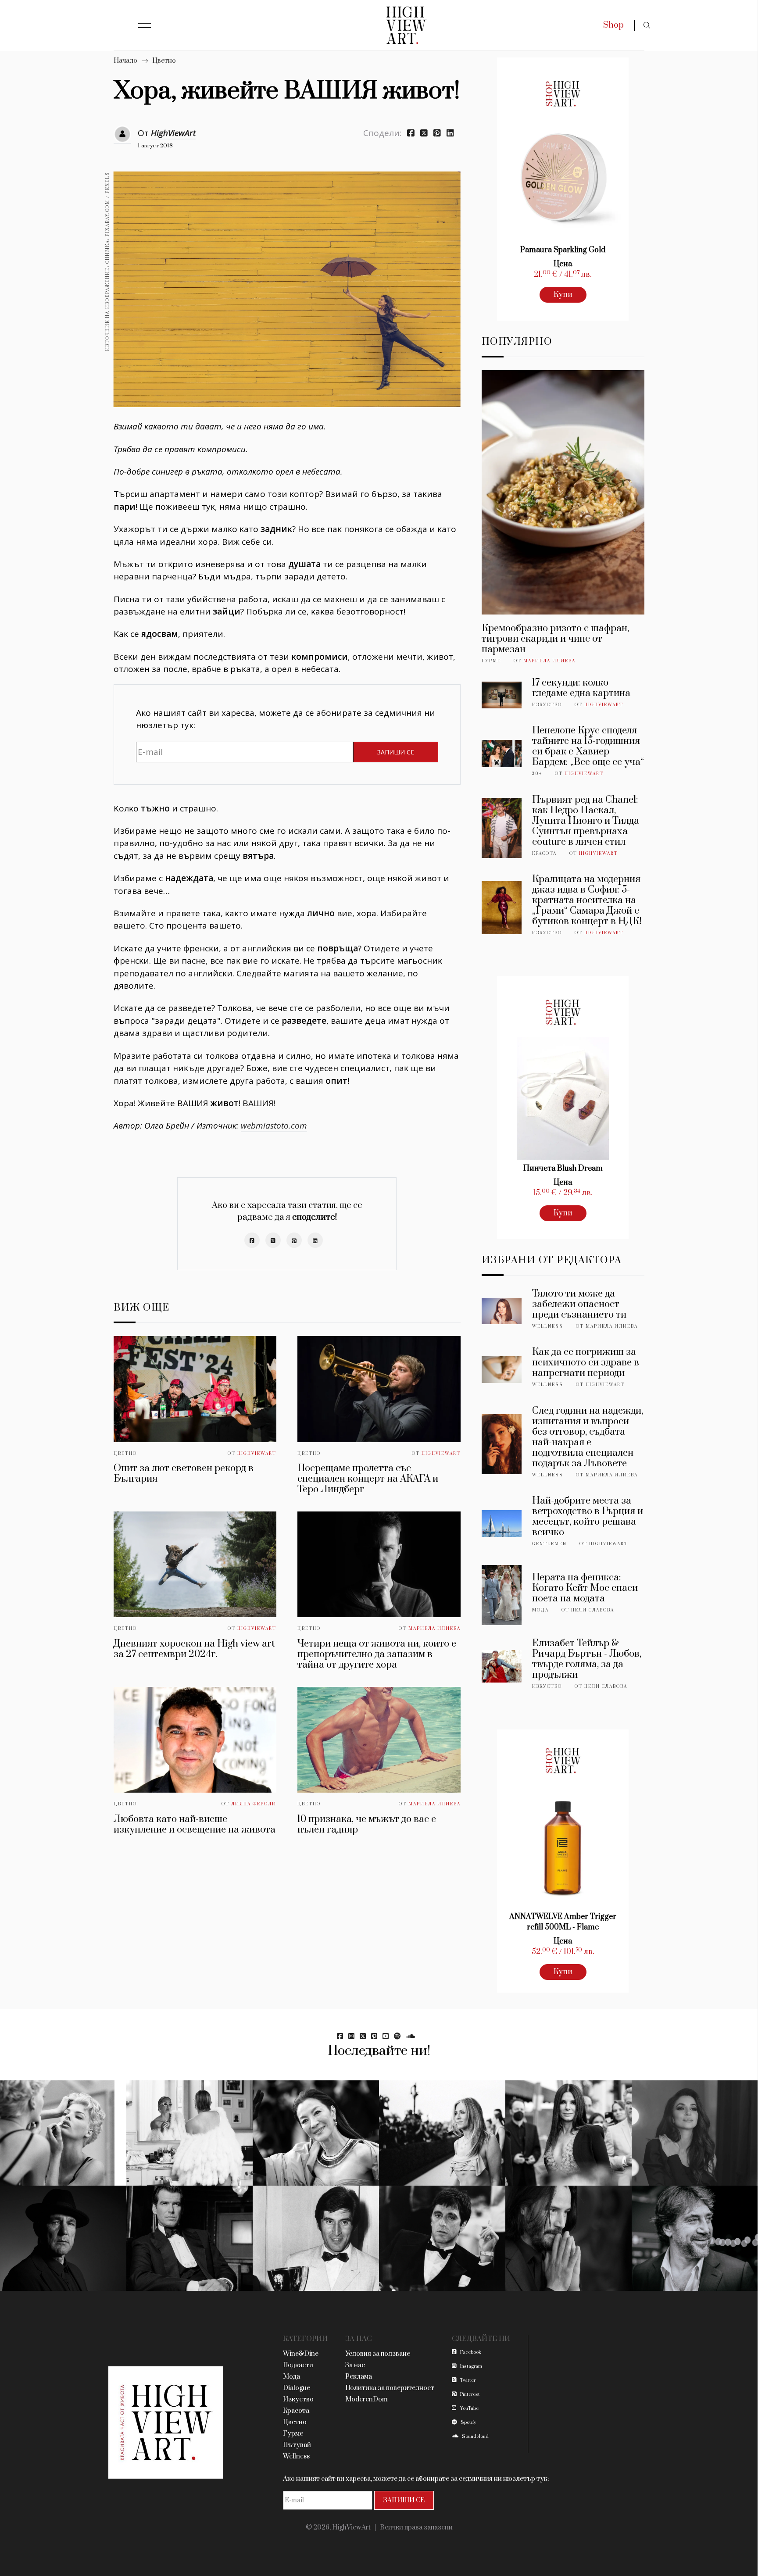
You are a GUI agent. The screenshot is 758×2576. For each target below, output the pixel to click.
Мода (540, 1610)
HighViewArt (173, 133)
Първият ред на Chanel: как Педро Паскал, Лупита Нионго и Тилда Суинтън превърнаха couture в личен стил (586, 821)
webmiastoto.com (274, 1125)
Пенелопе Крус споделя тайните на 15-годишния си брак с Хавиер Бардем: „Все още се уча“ (588, 746)
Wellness (548, 1326)
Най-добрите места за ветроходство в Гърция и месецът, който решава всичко (588, 1517)
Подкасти (298, 2365)
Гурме (491, 661)
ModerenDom (366, 2399)
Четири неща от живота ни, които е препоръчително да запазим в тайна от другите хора (377, 1654)
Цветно (164, 61)
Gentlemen (549, 1544)
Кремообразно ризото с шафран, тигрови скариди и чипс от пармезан (555, 639)
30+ (537, 774)
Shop (613, 25)
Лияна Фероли (254, 1804)
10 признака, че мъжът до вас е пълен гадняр (367, 1824)
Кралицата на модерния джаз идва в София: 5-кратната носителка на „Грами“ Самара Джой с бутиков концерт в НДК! (587, 900)
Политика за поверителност (390, 2388)
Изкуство (547, 705)
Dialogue (297, 2388)
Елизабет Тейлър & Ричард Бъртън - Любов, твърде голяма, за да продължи (587, 1659)
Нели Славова (593, 1610)
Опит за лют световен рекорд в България (184, 1474)
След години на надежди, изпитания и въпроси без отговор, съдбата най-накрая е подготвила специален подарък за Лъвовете (588, 1437)
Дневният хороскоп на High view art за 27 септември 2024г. (194, 1649)
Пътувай (297, 2445)
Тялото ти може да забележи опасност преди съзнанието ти (579, 1304)
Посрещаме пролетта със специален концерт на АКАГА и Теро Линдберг (368, 1479)
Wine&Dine (301, 2354)
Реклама (359, 2377)
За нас (355, 2365)
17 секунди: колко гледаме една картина (581, 688)
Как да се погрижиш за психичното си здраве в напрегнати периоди (586, 1363)
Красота (544, 854)
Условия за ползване (378, 2354)
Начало (125, 61)
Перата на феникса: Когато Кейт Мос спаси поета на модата (585, 1588)
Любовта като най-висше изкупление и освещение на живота (195, 1824)
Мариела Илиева (434, 1629)
